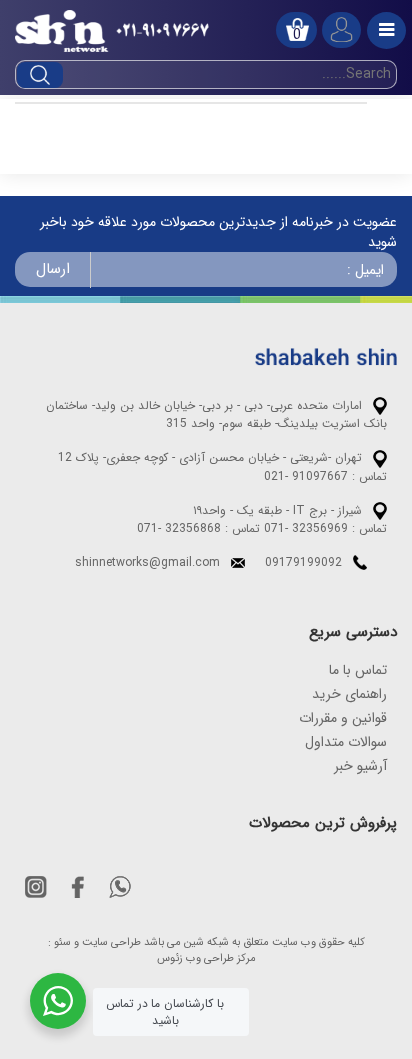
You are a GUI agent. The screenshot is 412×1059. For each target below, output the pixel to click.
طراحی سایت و (107, 943)
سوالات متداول (346, 742)
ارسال (53, 269)
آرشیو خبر (360, 766)
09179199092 (303, 562)
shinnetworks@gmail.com (147, 562)
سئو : (59, 943)
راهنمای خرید (349, 694)
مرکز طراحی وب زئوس (206, 959)
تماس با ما (358, 670)
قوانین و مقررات (343, 718)
